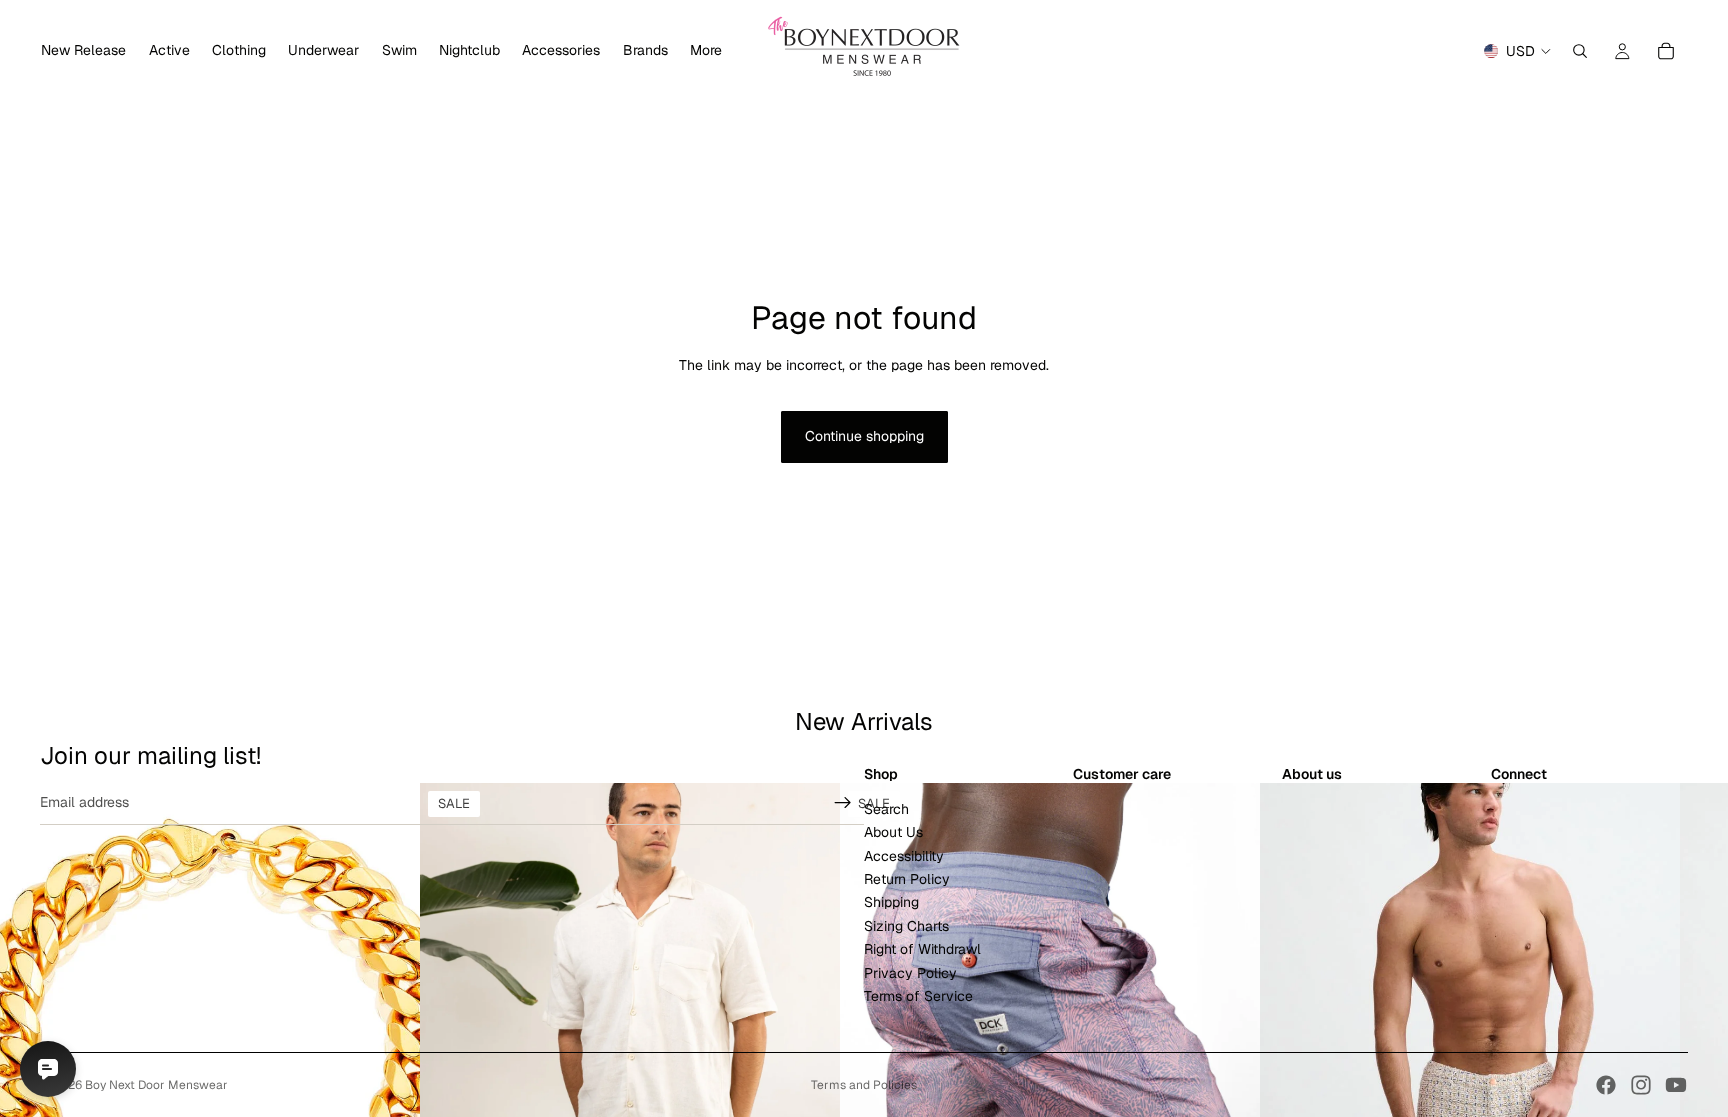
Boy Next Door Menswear (156, 1085)
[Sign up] (843, 802)
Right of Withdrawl (922, 949)
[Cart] (1666, 51)
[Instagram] (1641, 1085)
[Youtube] (1676, 1085)
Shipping (891, 902)
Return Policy (907, 879)
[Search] (1580, 51)
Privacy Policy (910, 972)
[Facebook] (1606, 1085)
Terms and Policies (864, 1085)
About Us (893, 832)
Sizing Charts (906, 925)
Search (886, 808)
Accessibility (904, 855)
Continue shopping (864, 436)
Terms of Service (918, 996)
